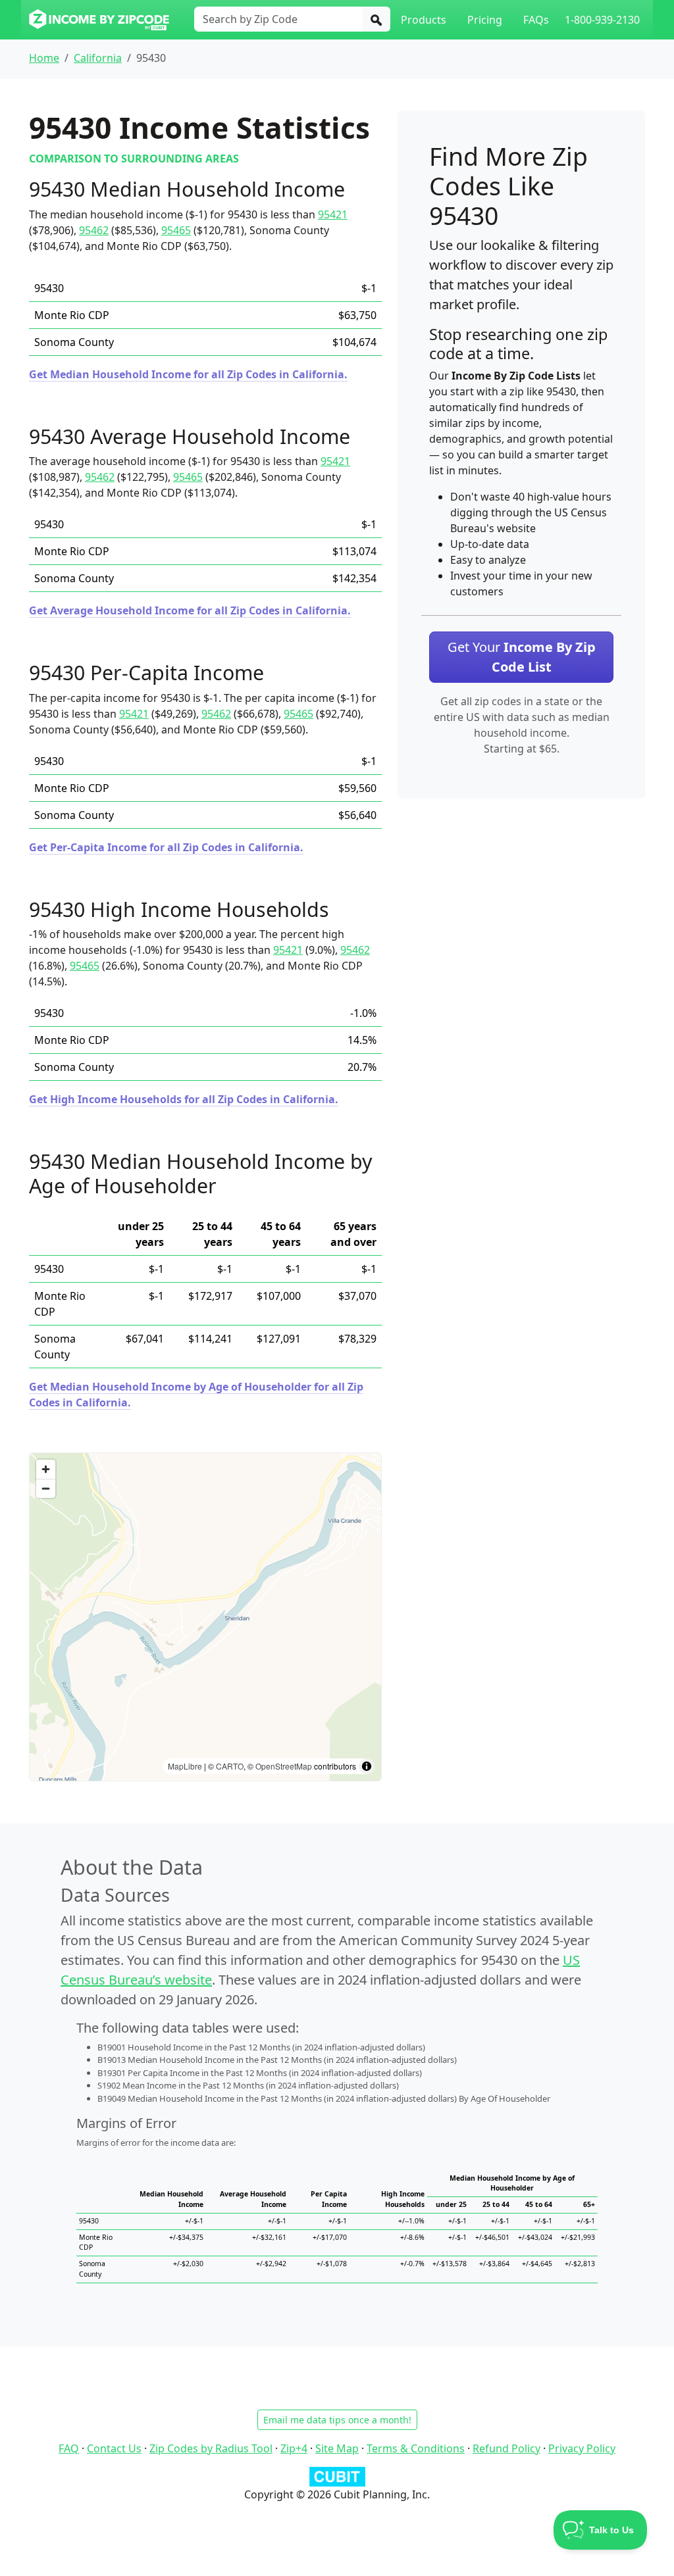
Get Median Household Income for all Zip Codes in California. (188, 374)
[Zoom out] (46, 1488)
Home (44, 58)
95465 (176, 230)
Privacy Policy (582, 2448)
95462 (94, 230)
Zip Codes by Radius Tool (211, 2448)
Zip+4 (294, 2448)
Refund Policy (506, 2448)
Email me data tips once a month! (337, 2420)
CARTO (230, 1766)
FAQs (536, 20)
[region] (205, 1617)
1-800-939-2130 (602, 20)
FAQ (69, 2448)
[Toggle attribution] (367, 1766)
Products (424, 20)
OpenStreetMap (284, 1766)
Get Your (522, 657)
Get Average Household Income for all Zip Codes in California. (190, 610)
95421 (333, 214)
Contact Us (114, 2448)
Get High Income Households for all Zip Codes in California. (184, 1099)
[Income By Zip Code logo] (99, 20)
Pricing (485, 20)
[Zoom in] (46, 1469)
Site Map (337, 2448)
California (98, 58)
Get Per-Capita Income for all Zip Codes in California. (166, 847)
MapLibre (185, 1766)
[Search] (376, 19)
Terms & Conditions (416, 2448)
